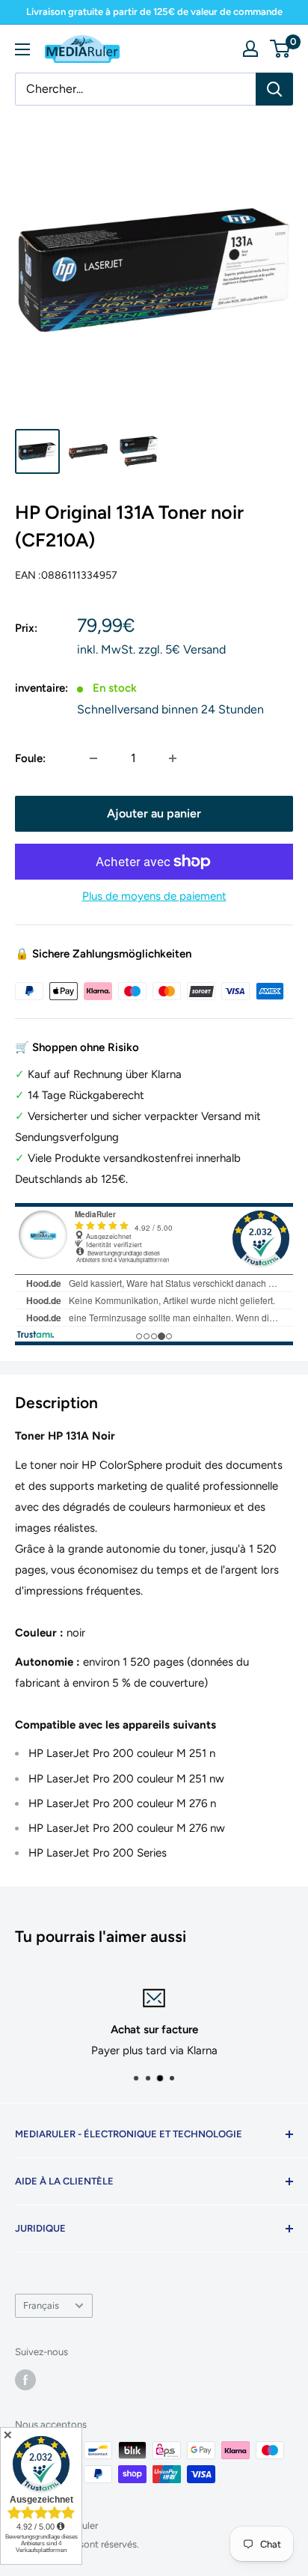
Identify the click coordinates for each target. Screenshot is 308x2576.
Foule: (30, 758)
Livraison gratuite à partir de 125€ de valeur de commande (154, 12)
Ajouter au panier (154, 813)
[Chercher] (274, 89)
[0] (281, 49)
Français (41, 2305)
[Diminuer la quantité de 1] (93, 758)
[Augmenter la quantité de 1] (173, 758)
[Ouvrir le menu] (22, 49)
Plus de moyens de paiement (154, 896)
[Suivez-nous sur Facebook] (25, 2380)
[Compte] (250, 49)
